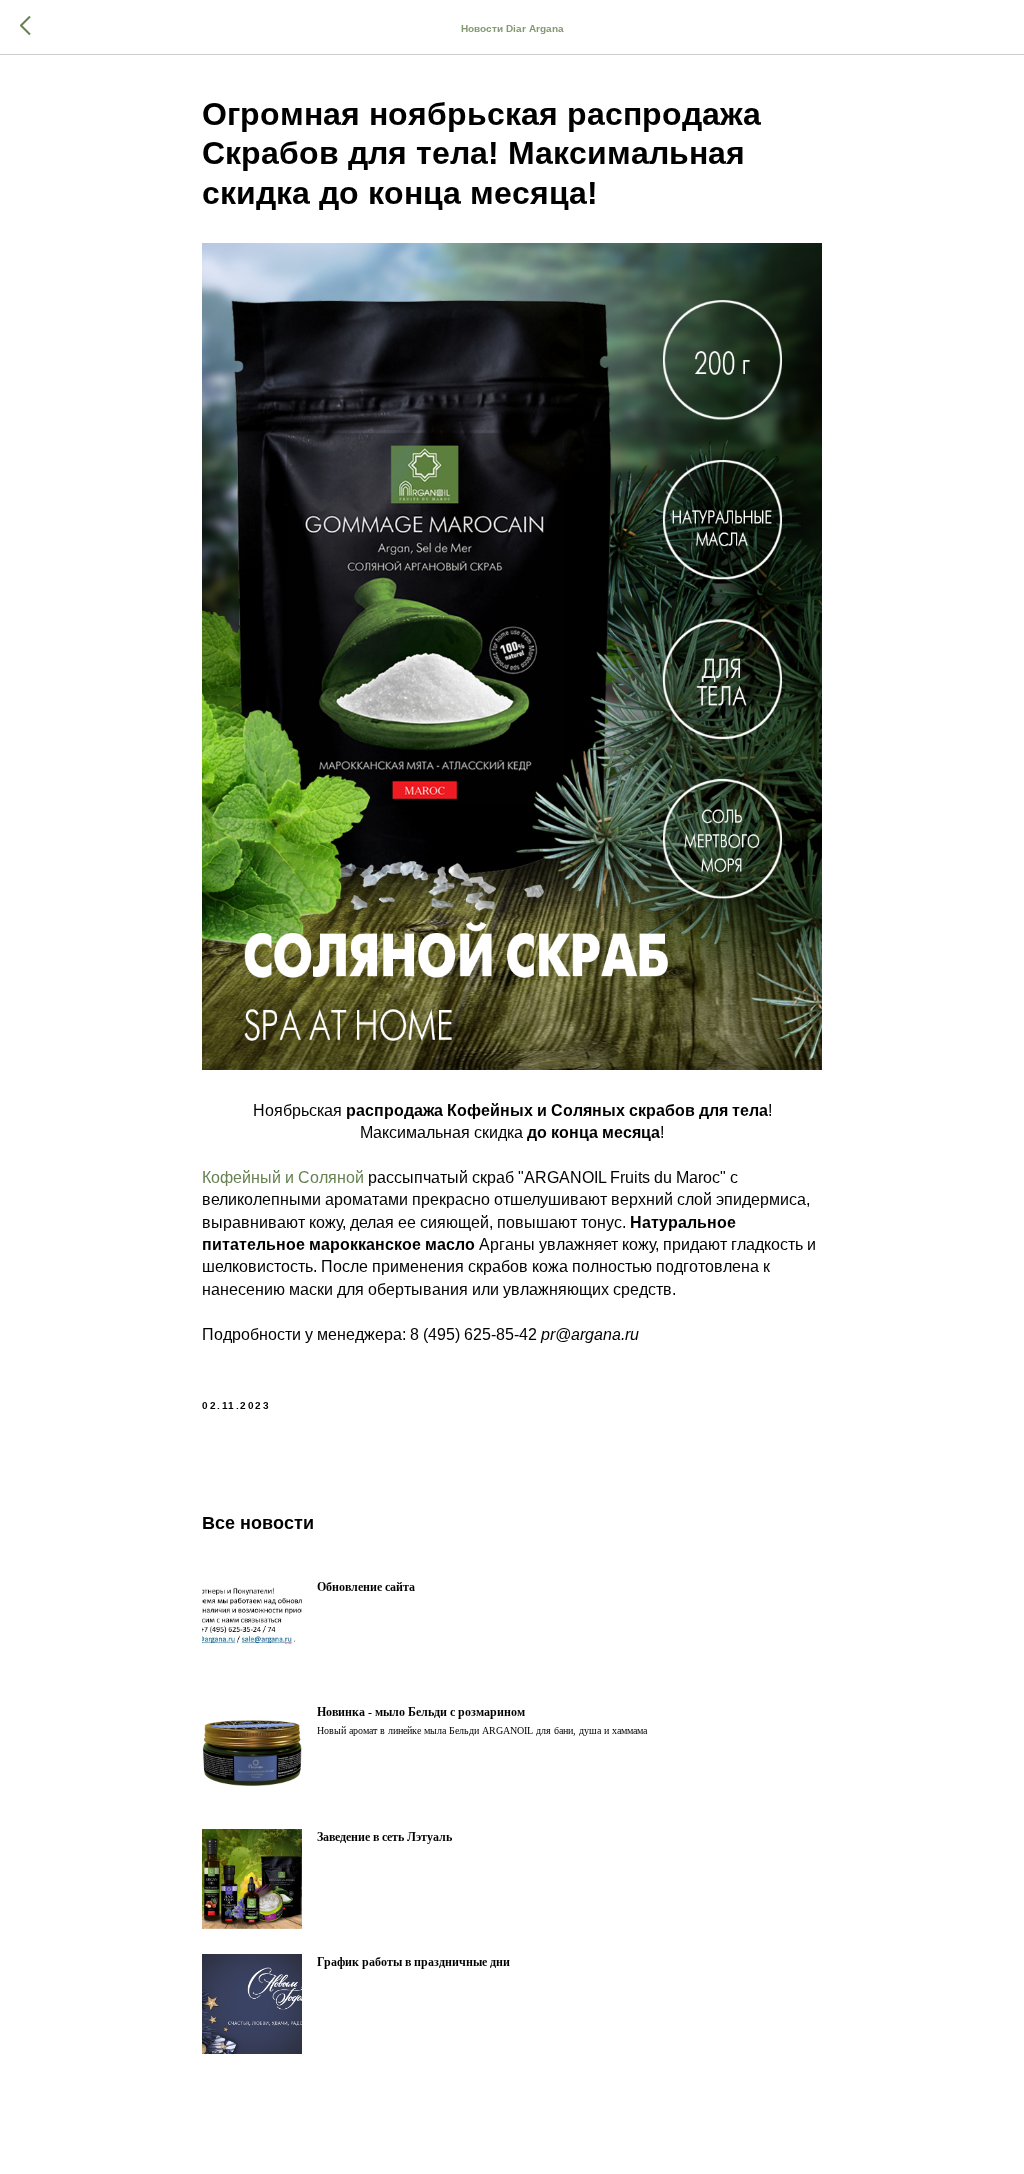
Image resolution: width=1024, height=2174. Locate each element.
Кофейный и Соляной (283, 1177)
